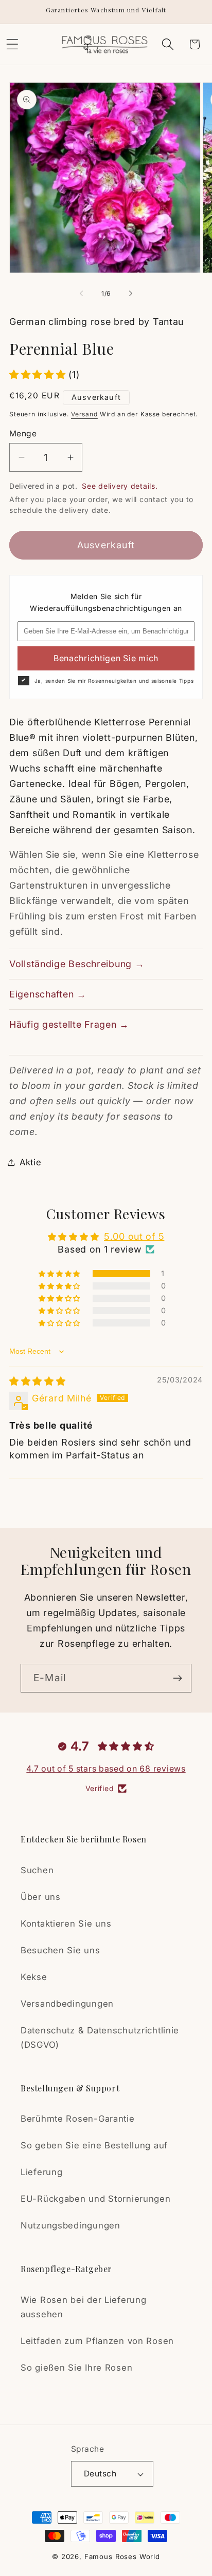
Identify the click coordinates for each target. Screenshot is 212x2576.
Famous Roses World (122, 2556)
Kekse (34, 1977)
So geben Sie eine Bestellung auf (94, 2145)
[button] (167, 44)
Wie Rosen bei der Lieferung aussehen (83, 2307)
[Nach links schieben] (81, 294)
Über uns (41, 1897)
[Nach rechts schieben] (131, 294)
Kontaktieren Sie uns (66, 1924)
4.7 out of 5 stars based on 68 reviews (106, 1768)
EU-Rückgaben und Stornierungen (96, 2199)
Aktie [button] (31, 1162)
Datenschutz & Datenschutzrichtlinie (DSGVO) (100, 2037)
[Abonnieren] (177, 1678)
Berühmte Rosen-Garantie (78, 2119)
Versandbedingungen (67, 2004)
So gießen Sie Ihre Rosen (76, 2368)
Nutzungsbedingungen (70, 2225)
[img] (38, 1381)
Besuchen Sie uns (60, 1950)
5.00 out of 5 (134, 1236)
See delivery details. (120, 486)
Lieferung (41, 2172)
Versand (84, 414)
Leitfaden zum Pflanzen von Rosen (97, 2341)
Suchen (37, 1870)
